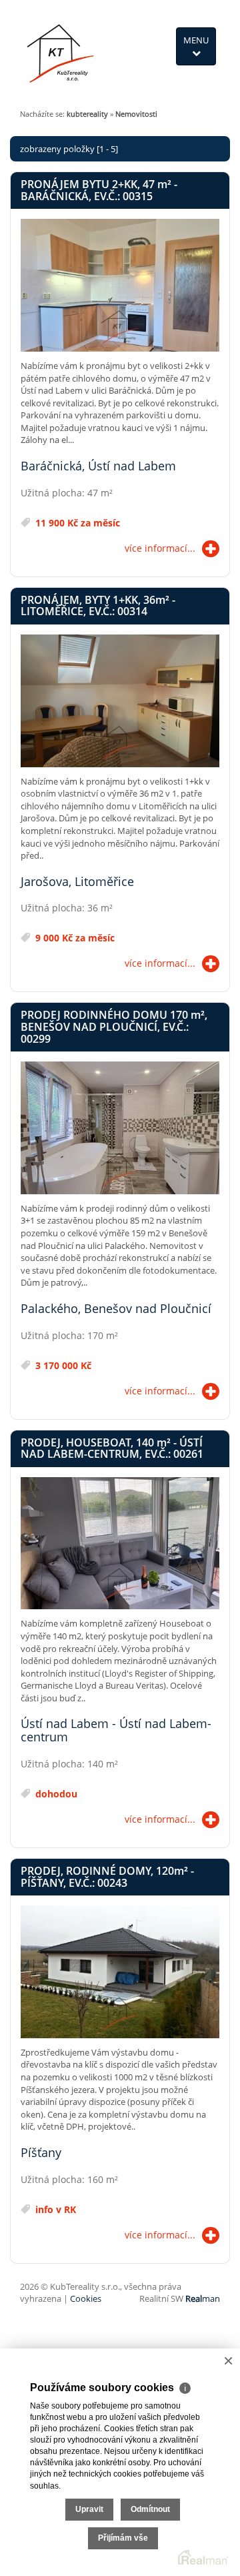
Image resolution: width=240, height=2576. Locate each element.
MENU (196, 40)
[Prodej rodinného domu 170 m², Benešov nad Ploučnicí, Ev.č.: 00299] (120, 1129)
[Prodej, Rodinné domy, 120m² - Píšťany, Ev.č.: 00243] (120, 1973)
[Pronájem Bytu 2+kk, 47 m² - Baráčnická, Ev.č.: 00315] (120, 286)
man (203, 2298)
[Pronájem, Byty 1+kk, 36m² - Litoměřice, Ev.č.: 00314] (120, 702)
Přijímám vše (123, 2538)
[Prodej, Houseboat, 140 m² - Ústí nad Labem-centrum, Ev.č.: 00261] (120, 1544)
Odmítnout (150, 2509)
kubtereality (87, 114)
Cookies (86, 2298)
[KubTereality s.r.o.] (61, 49)
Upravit (89, 2509)
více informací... (160, 548)
